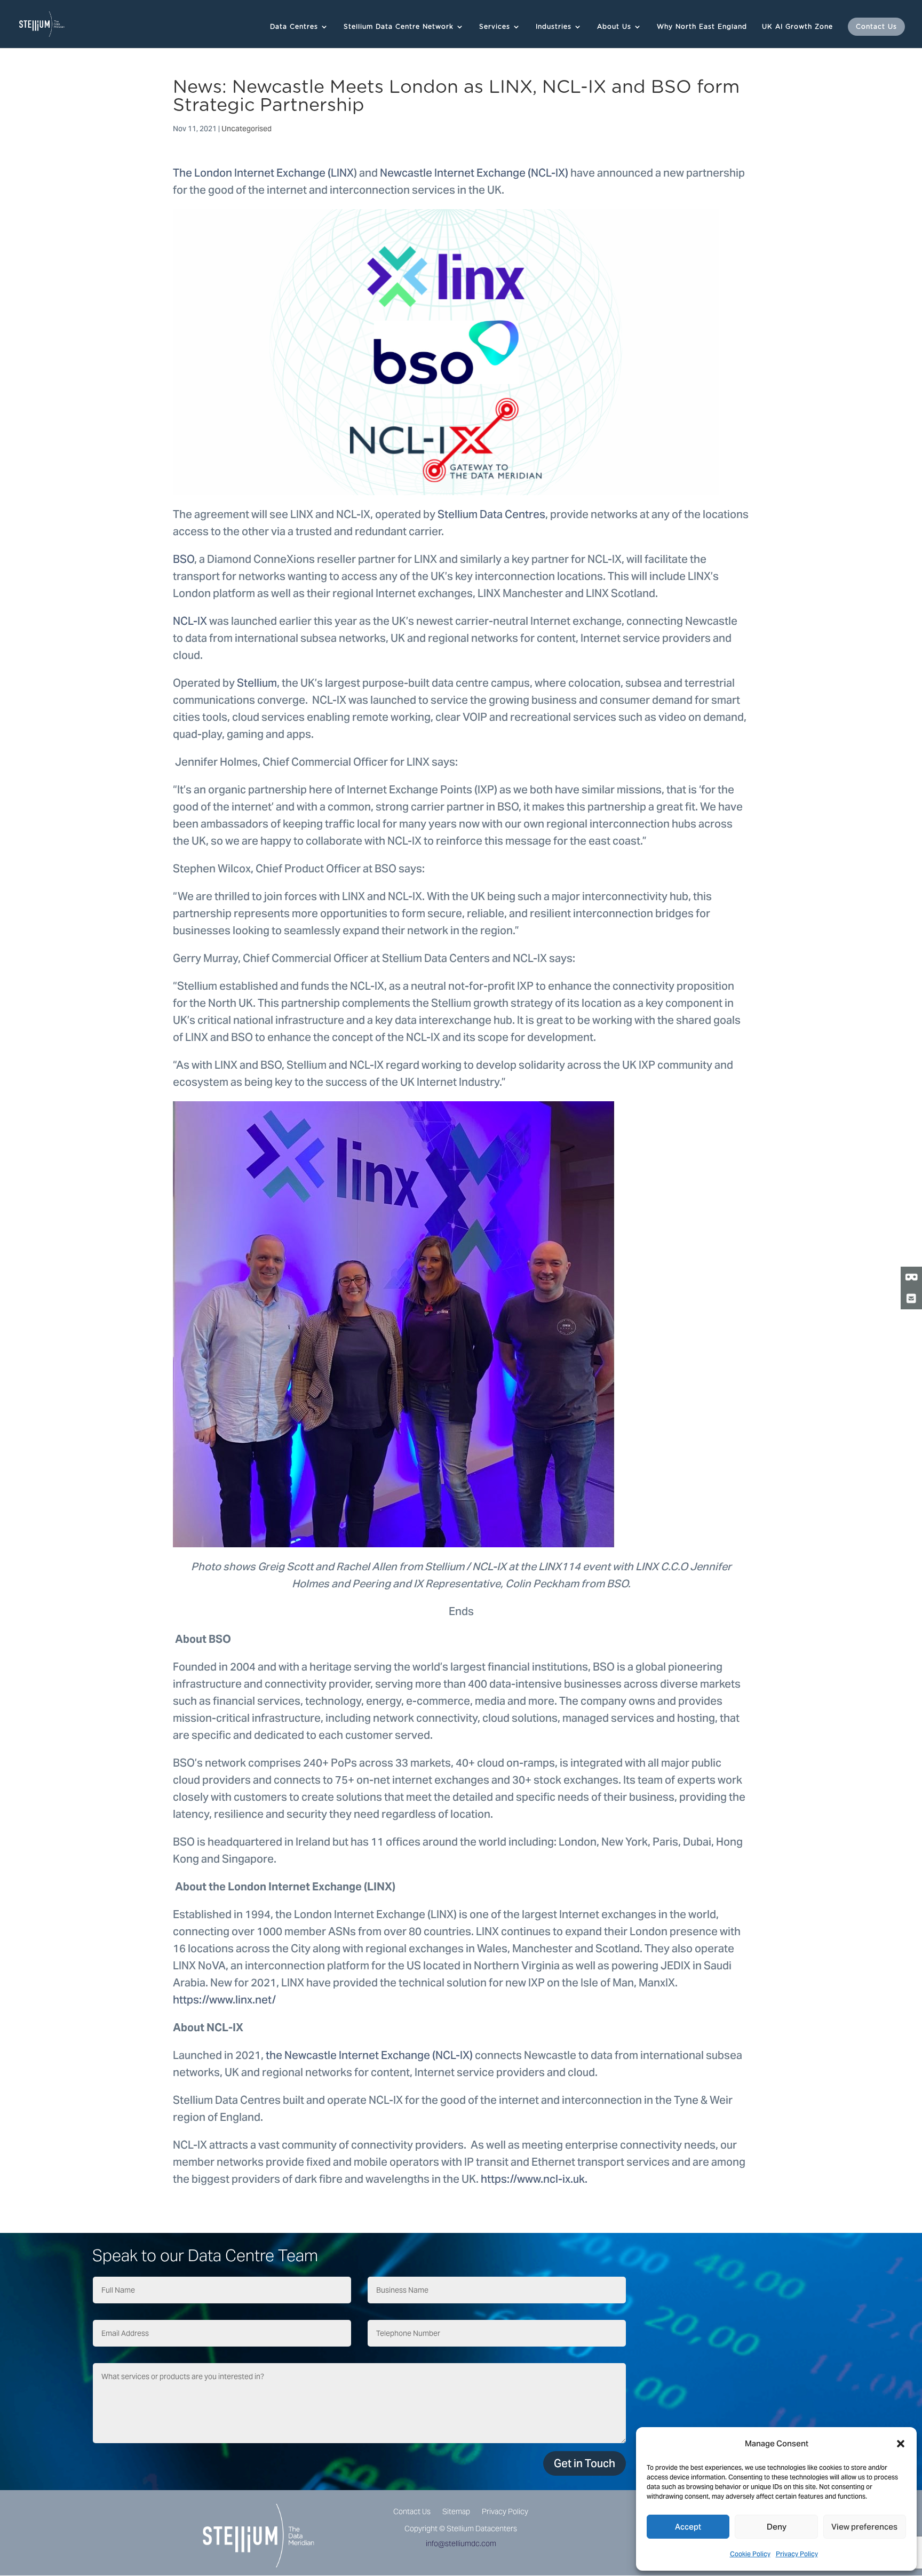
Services (495, 27)
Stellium (256, 683)
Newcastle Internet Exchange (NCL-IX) (473, 173)
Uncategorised (247, 129)
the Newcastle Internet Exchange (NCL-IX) (368, 2055)
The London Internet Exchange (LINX (263, 173)
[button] (901, 2444)
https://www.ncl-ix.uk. (534, 2179)
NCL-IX (190, 621)
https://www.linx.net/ (224, 2000)
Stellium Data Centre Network (399, 27)
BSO (184, 559)
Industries (554, 27)
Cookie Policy (750, 2554)
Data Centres (294, 27)
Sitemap (456, 2512)
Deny (777, 2527)
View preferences (864, 2527)
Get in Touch (585, 2463)
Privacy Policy (797, 2554)
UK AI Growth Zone (797, 27)
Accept (688, 2527)
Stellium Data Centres (490, 514)
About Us (614, 27)
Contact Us (876, 27)
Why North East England (702, 27)
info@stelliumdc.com (461, 2543)
